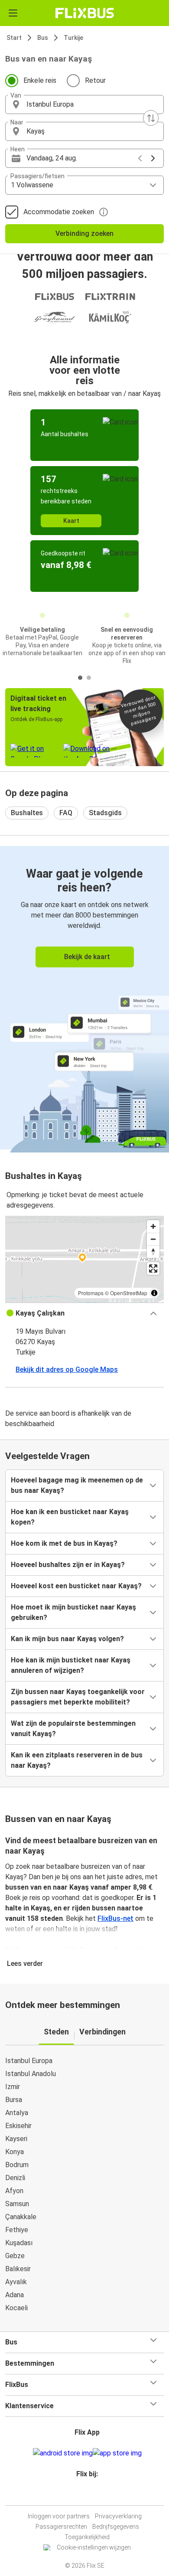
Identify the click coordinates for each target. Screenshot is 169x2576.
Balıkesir (18, 2269)
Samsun (17, 2204)
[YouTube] (86, 2495)
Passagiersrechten (61, 2527)
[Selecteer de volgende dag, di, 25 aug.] (153, 158)
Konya (15, 2152)
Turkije (73, 38)
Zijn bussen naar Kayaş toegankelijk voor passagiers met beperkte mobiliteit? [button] (78, 1697)
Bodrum (17, 2165)
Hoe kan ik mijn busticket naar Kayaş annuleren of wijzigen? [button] (71, 1665)
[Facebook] (81, 2495)
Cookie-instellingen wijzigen (94, 2547)
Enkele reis (40, 80)
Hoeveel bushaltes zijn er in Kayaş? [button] (68, 1565)
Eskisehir (18, 2126)
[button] (84, 104)
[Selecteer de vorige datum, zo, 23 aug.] (140, 158)
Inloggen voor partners (59, 2516)
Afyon (14, 2191)
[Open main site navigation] (13, 13)
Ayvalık (16, 2282)
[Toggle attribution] (154, 1293)
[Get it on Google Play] (63, 2453)
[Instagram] (83, 2495)
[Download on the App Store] (117, 2453)
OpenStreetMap (129, 1293)
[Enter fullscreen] (153, 1268)
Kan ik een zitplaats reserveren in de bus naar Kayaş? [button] (77, 1760)
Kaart (71, 521)
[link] (84, 998)
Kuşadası (19, 2243)
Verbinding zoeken (84, 233)
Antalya (17, 2113)
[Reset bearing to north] (153, 1252)
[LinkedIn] (88, 2495)
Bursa (14, 2100)
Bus (43, 38)
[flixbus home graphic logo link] (85, 13)
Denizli (15, 2178)
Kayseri (16, 2139)
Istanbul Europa (29, 2061)
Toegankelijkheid (87, 2537)
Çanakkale (21, 2217)
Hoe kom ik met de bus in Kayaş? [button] (64, 1543)
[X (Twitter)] (91, 2495)
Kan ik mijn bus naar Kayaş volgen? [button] (67, 1639)
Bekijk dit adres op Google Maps (67, 1370)
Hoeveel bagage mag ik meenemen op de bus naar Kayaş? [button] (77, 1485)
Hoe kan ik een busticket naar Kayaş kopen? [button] (70, 1517)
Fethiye (17, 2230)
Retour (95, 80)
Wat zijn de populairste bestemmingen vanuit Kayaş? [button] (73, 1729)
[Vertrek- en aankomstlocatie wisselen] (151, 118)
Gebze (15, 2256)
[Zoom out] (153, 1239)
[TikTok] (94, 2495)
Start (14, 38)
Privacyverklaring (118, 2516)
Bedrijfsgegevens (116, 2527)
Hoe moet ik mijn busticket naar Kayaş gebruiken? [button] (73, 1612)
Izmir (13, 2087)
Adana (15, 2295)
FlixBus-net (115, 1918)
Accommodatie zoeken (59, 212)
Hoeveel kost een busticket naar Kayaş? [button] (76, 1586)
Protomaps (91, 1293)
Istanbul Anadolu (31, 2074)
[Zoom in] (153, 1226)
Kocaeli (16, 2308)
